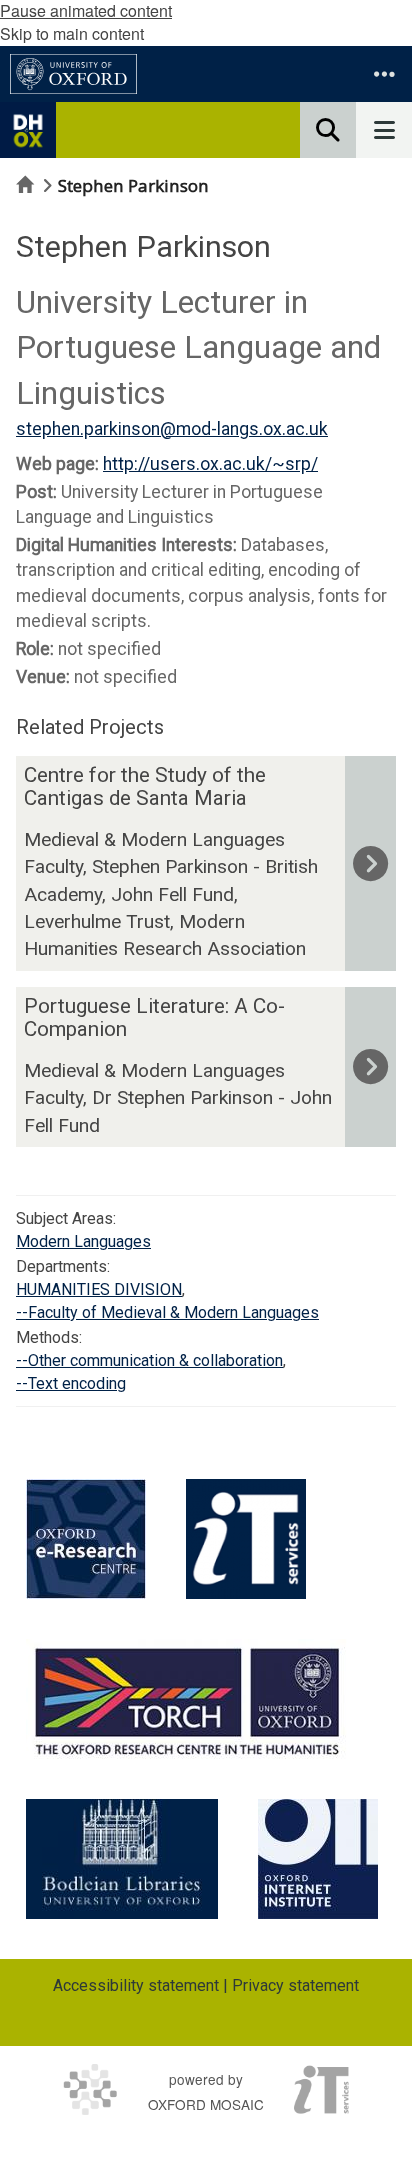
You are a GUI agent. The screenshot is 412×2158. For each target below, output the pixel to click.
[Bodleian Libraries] (122, 1859)
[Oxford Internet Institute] (318, 1859)
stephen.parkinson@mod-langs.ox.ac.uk (172, 429)
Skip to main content (72, 33)
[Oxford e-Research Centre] (86, 1539)
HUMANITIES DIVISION (99, 1289)
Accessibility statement (136, 1985)
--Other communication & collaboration (149, 1360)
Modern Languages (83, 1241)
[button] (384, 74)
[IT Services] (246, 1539)
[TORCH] (187, 1699)
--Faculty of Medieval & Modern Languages (167, 1312)
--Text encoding (71, 1383)
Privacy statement (295, 1985)
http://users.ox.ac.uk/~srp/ (210, 464)
